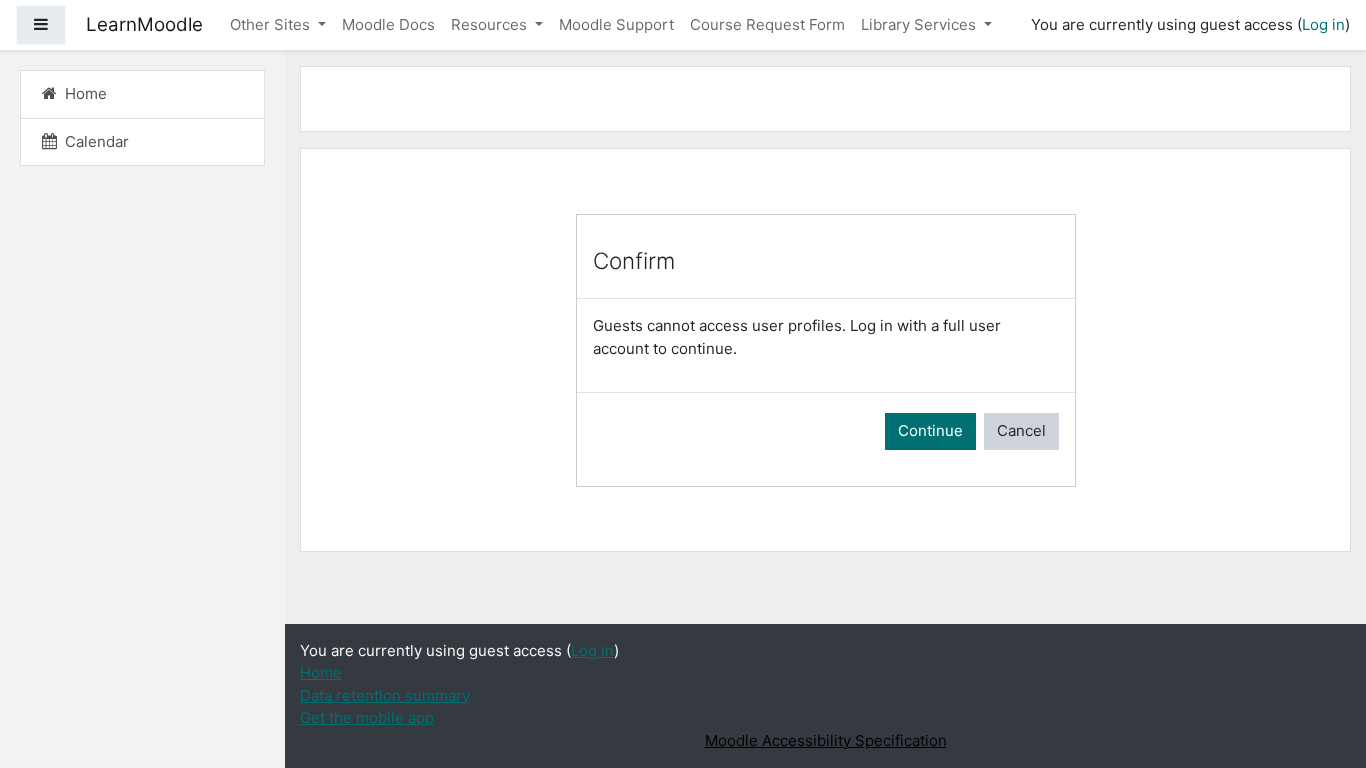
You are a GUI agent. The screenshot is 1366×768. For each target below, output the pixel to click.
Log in (1323, 24)
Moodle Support (616, 24)
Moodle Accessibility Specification (826, 740)
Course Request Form (767, 24)
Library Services (920, 24)
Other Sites (272, 24)
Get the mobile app (367, 717)
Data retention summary (385, 695)
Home (321, 672)
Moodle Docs (388, 24)
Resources (491, 24)
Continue (930, 430)
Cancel (1021, 430)
